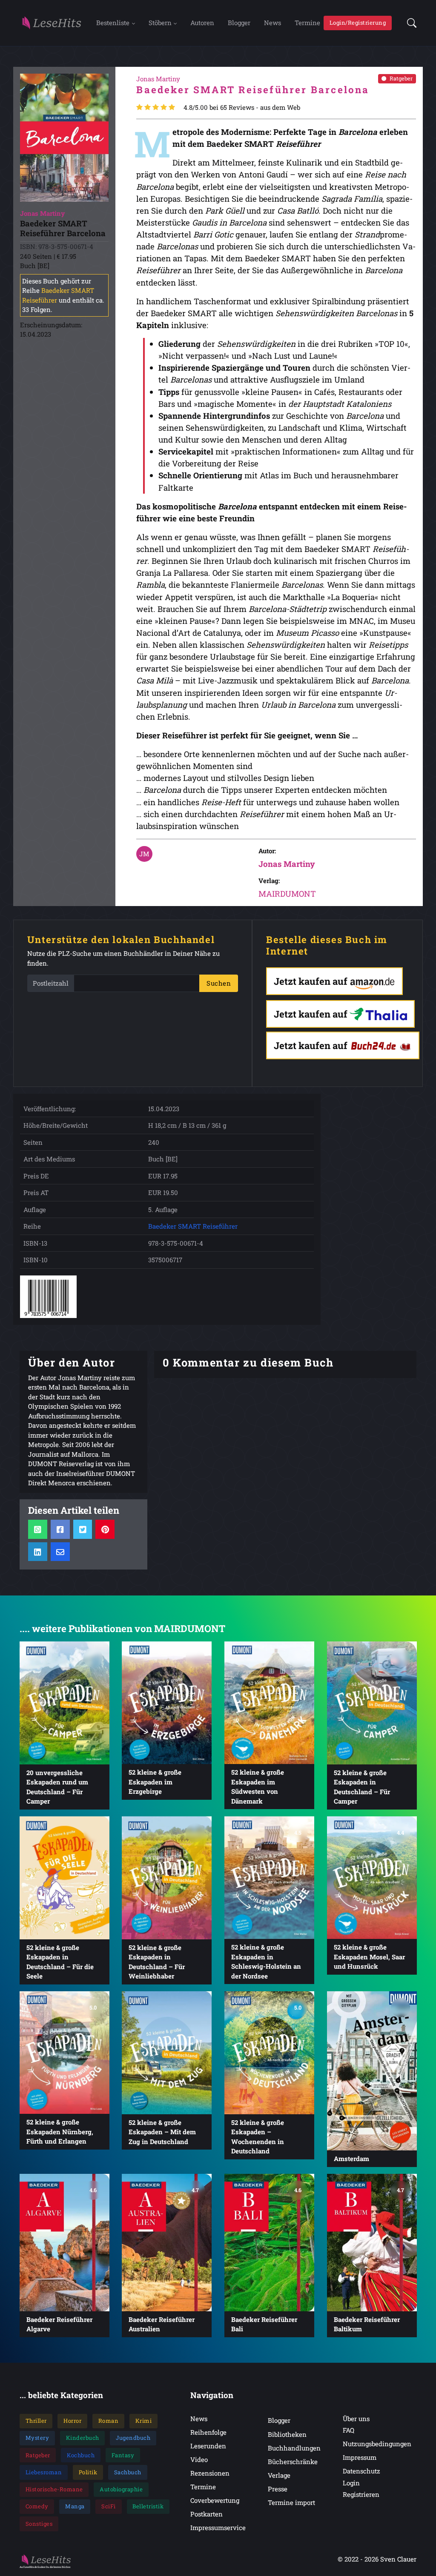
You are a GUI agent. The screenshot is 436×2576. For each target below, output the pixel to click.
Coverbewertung (215, 2500)
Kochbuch (81, 2455)
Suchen (219, 983)
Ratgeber (401, 78)
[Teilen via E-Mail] (60, 1552)
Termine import (291, 2502)
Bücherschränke (293, 2462)
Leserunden (208, 2446)
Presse (278, 2489)
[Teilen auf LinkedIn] (38, 1552)
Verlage (279, 2475)
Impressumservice (218, 2527)
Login (351, 2483)
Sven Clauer (398, 2559)
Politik (88, 2472)
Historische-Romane (54, 2489)
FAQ (349, 2430)
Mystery (37, 2438)
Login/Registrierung (358, 23)
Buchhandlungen (294, 2448)
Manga (75, 2506)
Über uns (356, 2419)
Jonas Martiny (287, 864)
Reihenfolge (208, 2432)
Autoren (202, 23)
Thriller (36, 2421)
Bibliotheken (287, 2434)
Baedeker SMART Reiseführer (193, 1226)
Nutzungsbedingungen (377, 2444)
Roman (109, 2421)
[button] (409, 23)
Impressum (360, 2457)
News (272, 23)
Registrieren (361, 2494)
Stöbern (160, 23)
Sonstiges (39, 2524)
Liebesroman (44, 2472)
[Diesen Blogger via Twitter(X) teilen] (82, 1529)
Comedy (37, 2506)
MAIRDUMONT (287, 893)
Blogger (239, 23)
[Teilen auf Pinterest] (105, 1529)
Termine (307, 23)
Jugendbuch (133, 2438)
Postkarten (207, 2514)
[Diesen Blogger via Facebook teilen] (60, 1529)
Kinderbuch (83, 2438)
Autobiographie (121, 2489)
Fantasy (123, 2455)
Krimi (144, 2421)
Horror (72, 2421)
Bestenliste (113, 23)
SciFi (109, 2506)
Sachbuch (128, 2472)
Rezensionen (210, 2473)
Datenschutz (361, 2471)
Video (199, 2459)
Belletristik (148, 2506)
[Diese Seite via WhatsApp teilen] (38, 1529)
